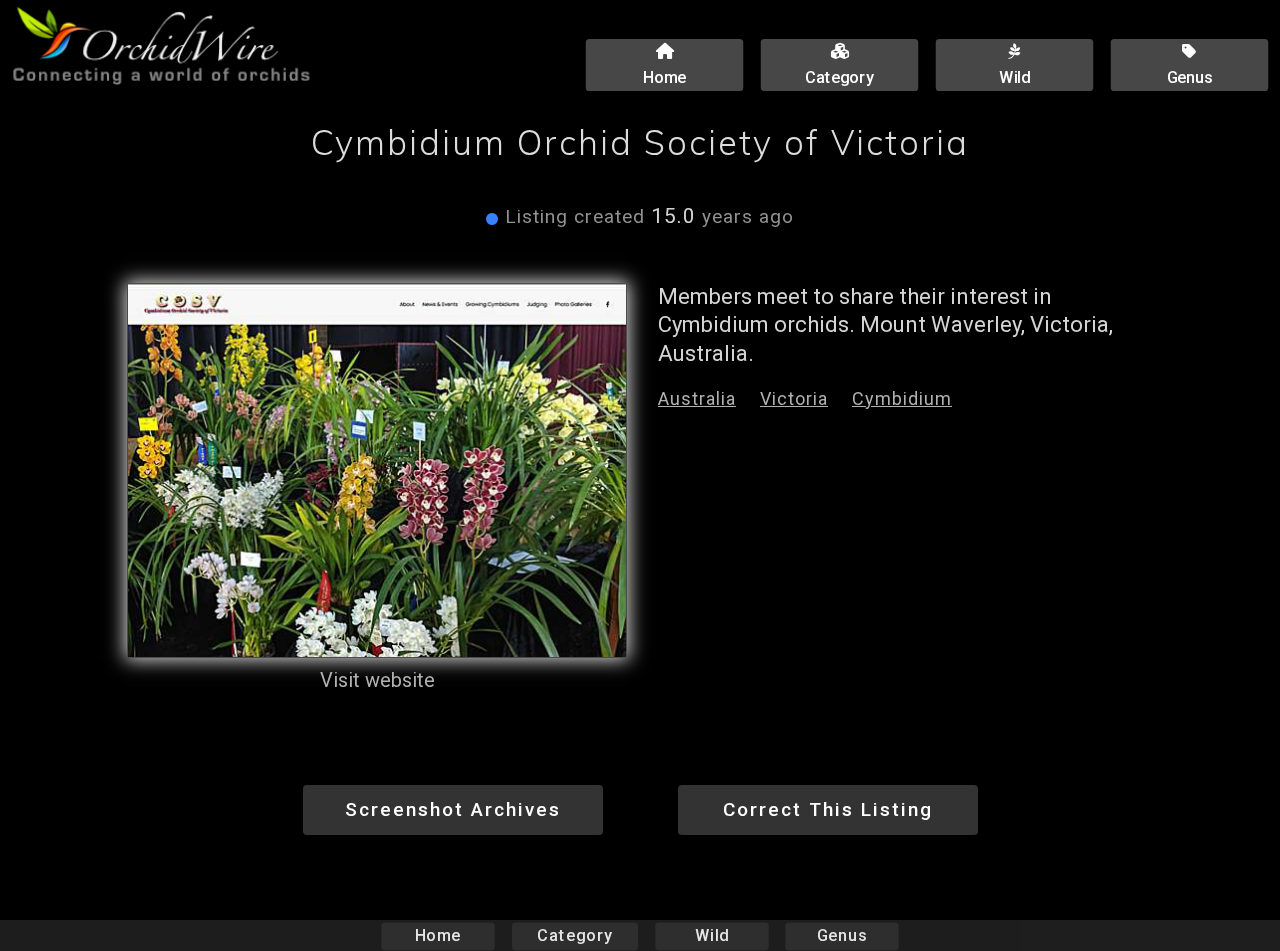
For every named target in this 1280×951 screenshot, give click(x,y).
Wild (712, 935)
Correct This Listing (828, 809)
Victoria (794, 398)
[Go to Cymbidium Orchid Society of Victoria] (377, 471)
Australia (697, 398)
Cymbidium (902, 398)
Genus (842, 935)
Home (438, 935)
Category (575, 935)
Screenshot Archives (453, 809)
